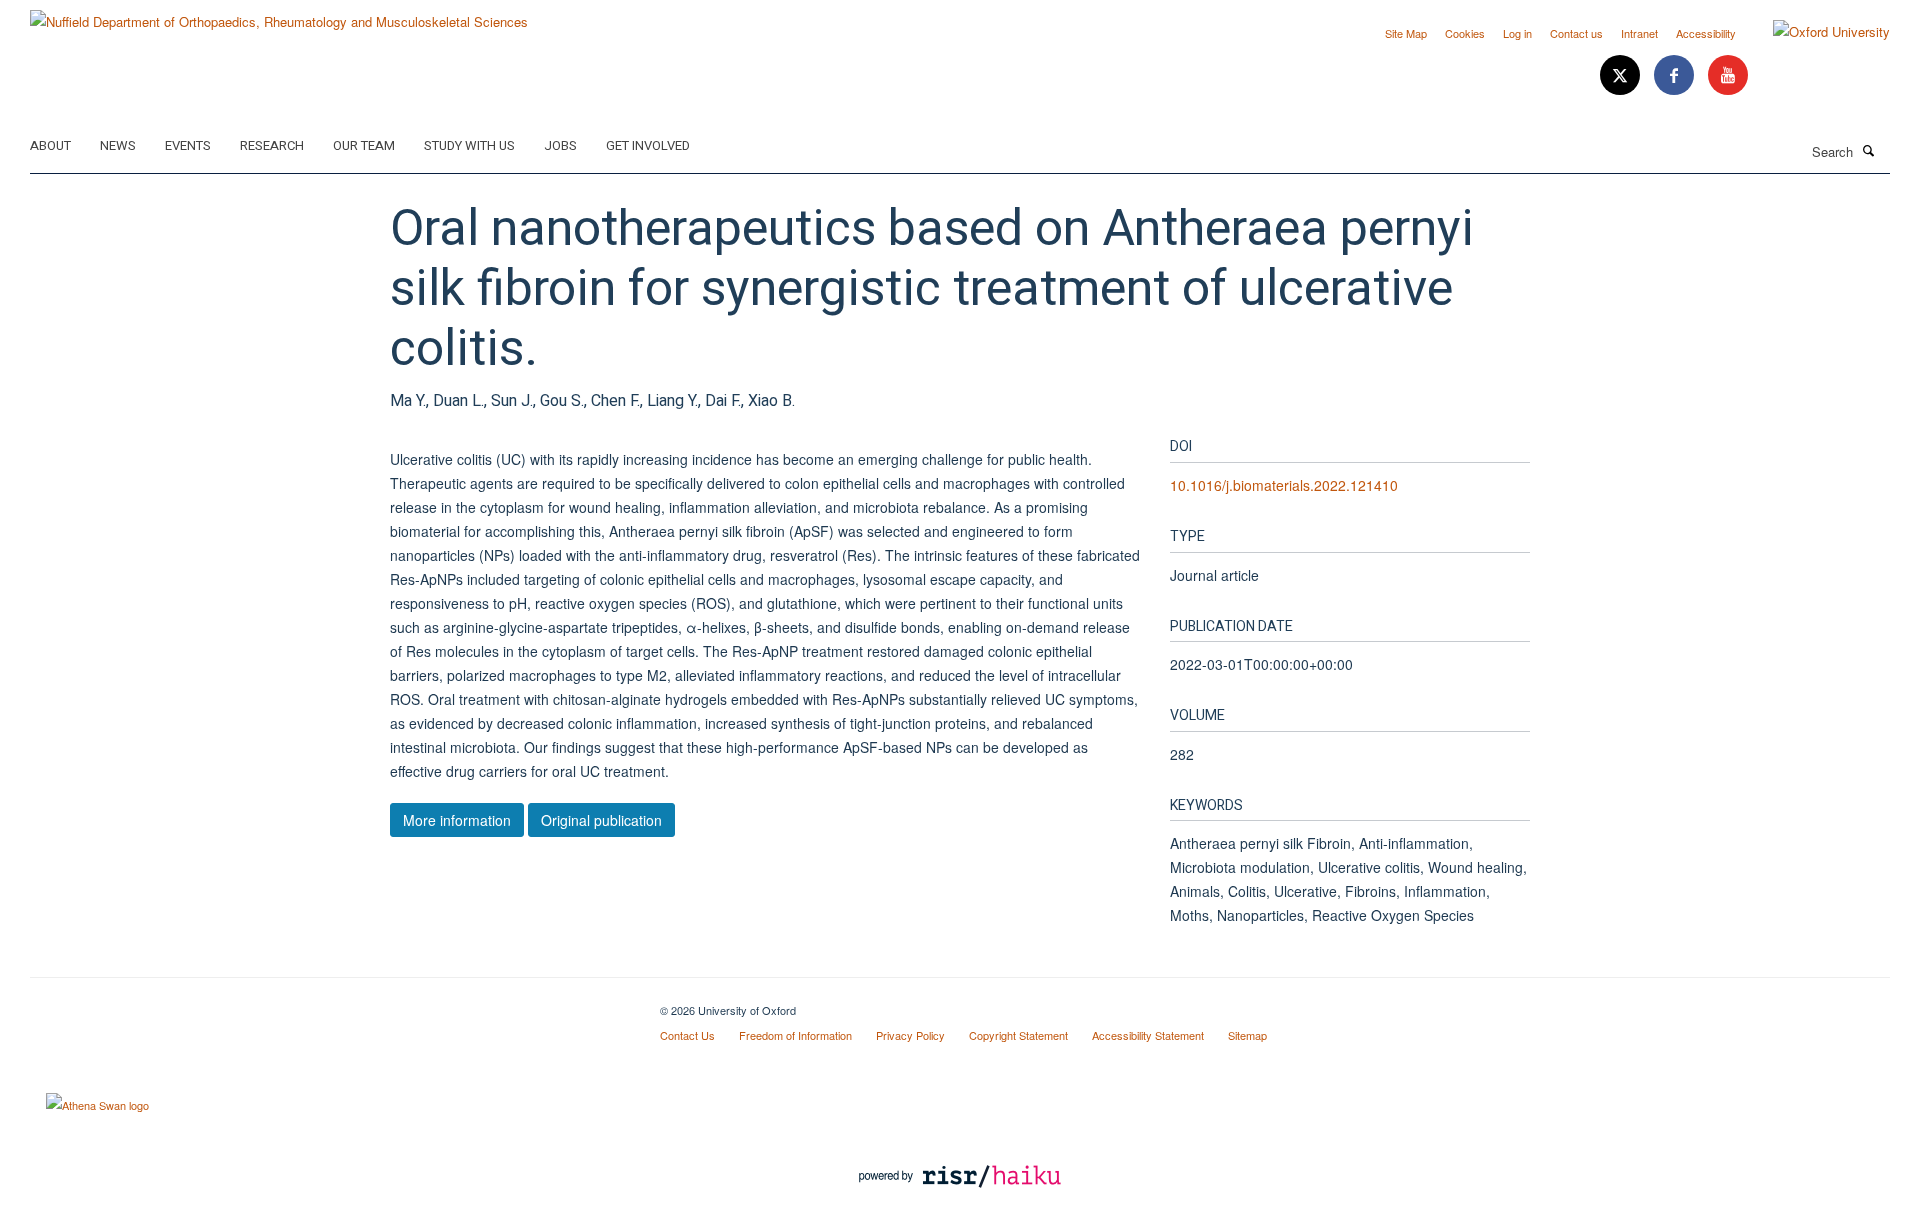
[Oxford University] (1816, 32)
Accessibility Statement (1148, 1035)
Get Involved (648, 145)
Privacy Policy (910, 1035)
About (50, 145)
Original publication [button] (601, 820)
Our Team (364, 145)
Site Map (1406, 33)
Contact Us (687, 1035)
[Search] (1869, 150)
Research (272, 145)
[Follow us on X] (1622, 75)
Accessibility (1706, 33)
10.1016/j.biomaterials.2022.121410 (1284, 485)
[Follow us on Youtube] (1728, 75)
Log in (1517, 33)
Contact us (1576, 33)
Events (188, 145)
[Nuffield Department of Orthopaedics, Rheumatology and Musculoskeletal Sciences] (279, 14)
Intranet (1639, 33)
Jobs (560, 145)
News (118, 145)
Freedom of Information (795, 1035)
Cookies (1465, 33)
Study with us (469, 145)
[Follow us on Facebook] (1676, 75)
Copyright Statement (1018, 1035)
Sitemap (1247, 1035)
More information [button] (457, 820)
